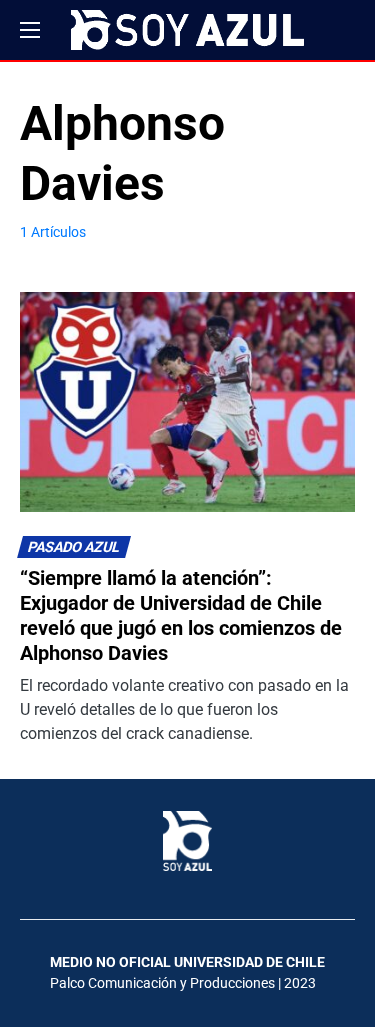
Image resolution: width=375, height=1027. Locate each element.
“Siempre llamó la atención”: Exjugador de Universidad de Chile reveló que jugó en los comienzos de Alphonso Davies (181, 615)
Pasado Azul (74, 547)
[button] (30, 30)
